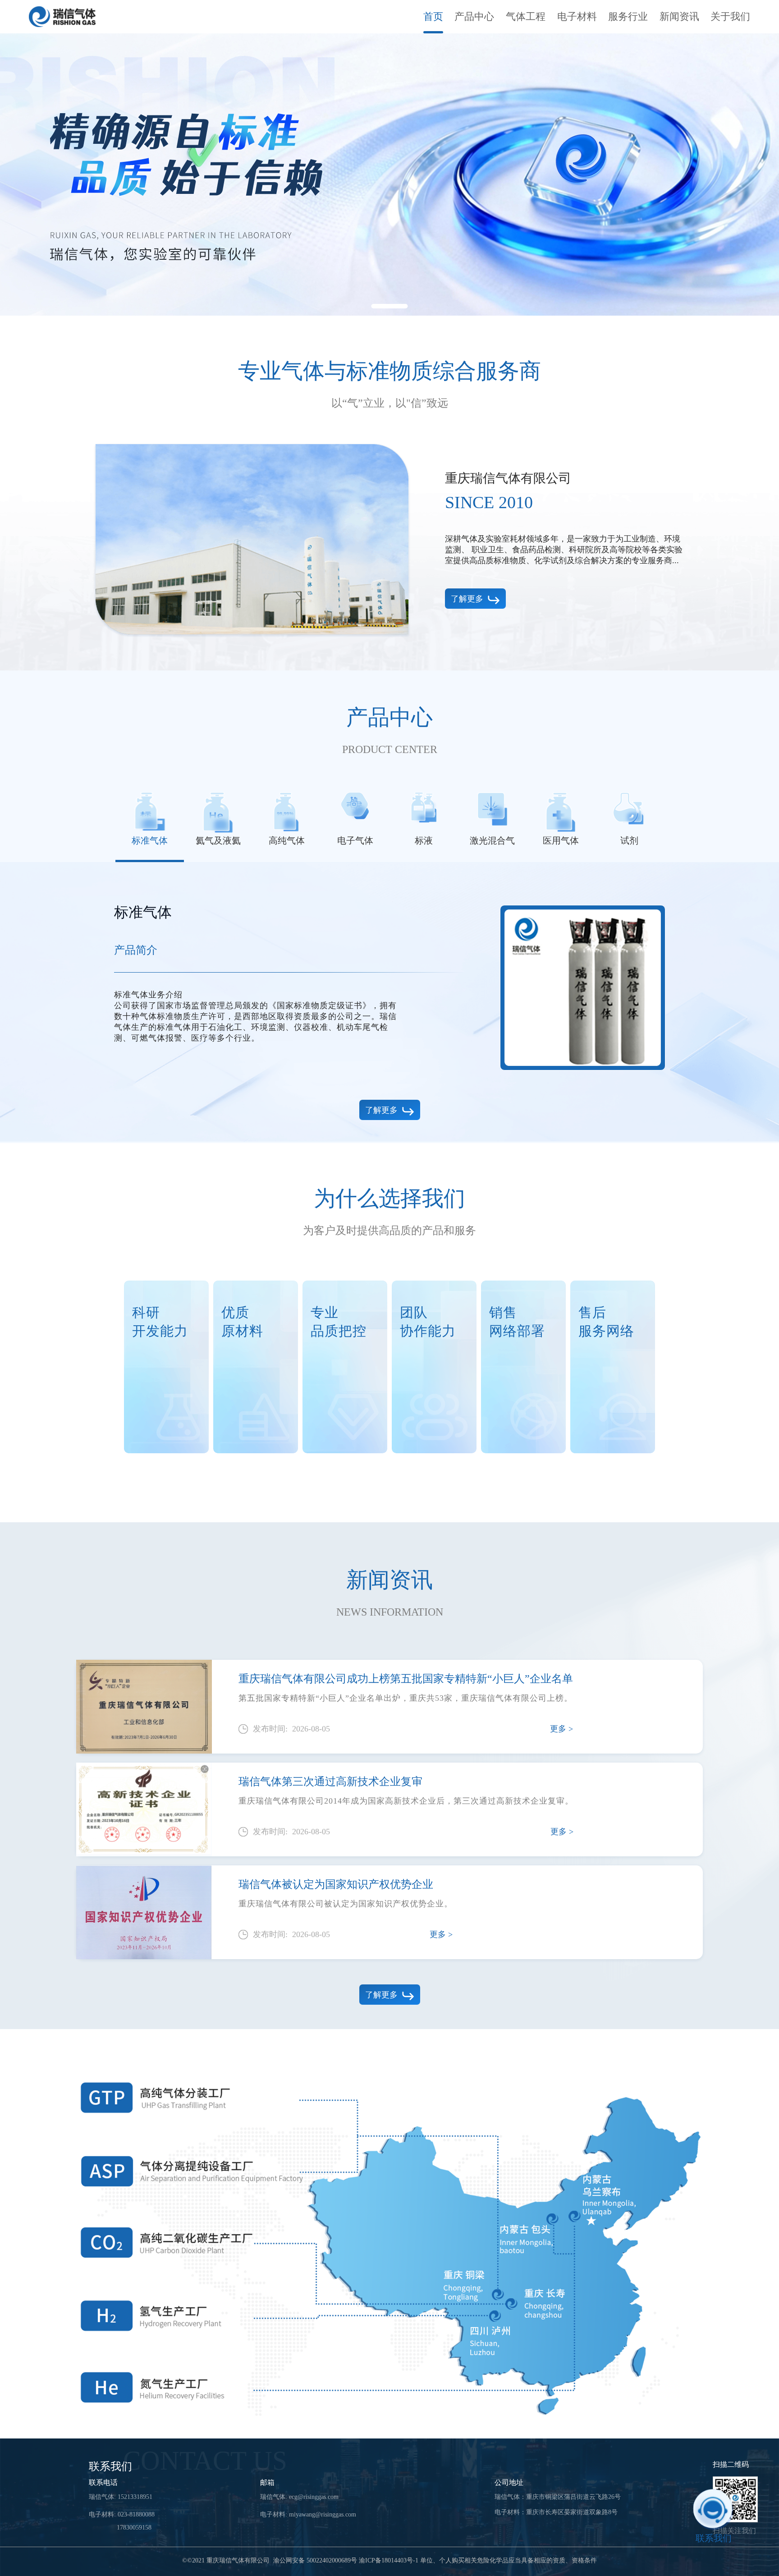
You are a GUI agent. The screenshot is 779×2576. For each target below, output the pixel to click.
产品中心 (474, 16)
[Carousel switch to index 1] (390, 306)
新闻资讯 (679, 16)
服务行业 (628, 16)
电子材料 (577, 16)
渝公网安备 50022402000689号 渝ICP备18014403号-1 (346, 2561)
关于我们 (730, 16)
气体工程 (526, 16)
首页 (433, 16)
